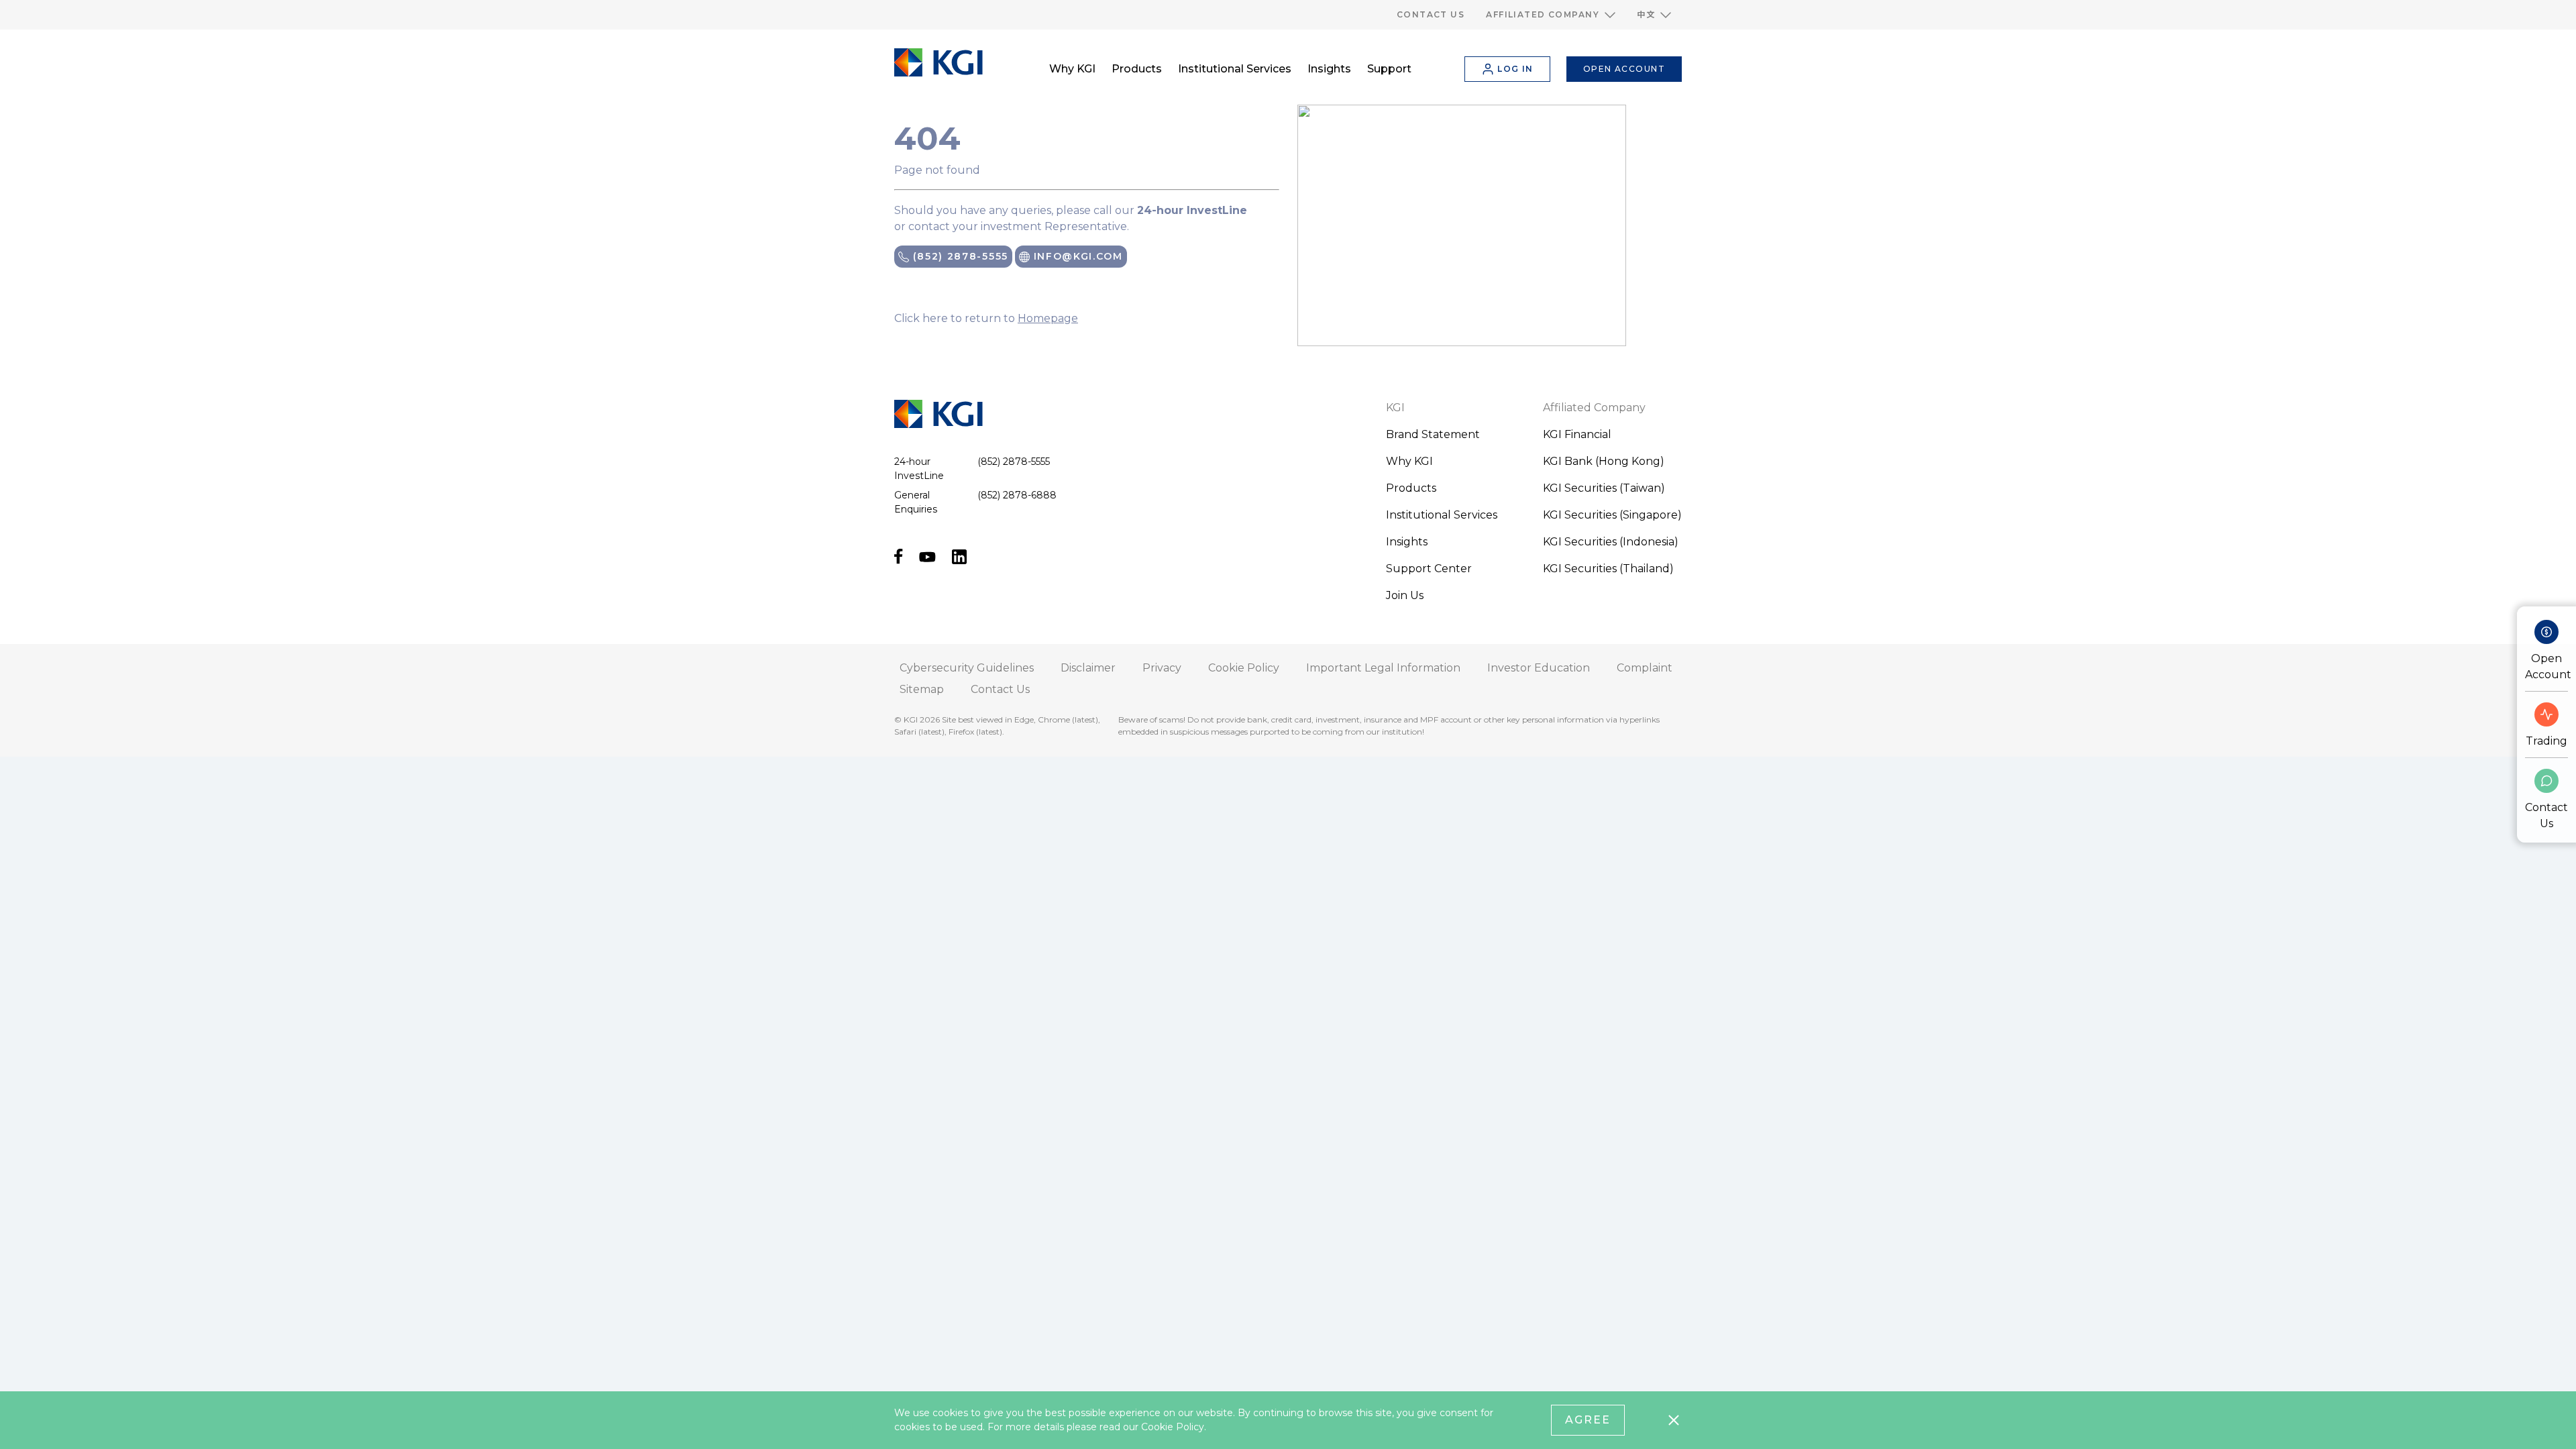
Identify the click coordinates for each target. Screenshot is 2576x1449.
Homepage (1048, 318)
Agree (1588, 1420)
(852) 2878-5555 (959, 256)
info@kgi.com (1076, 256)
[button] (1551, 15)
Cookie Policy (1173, 1427)
